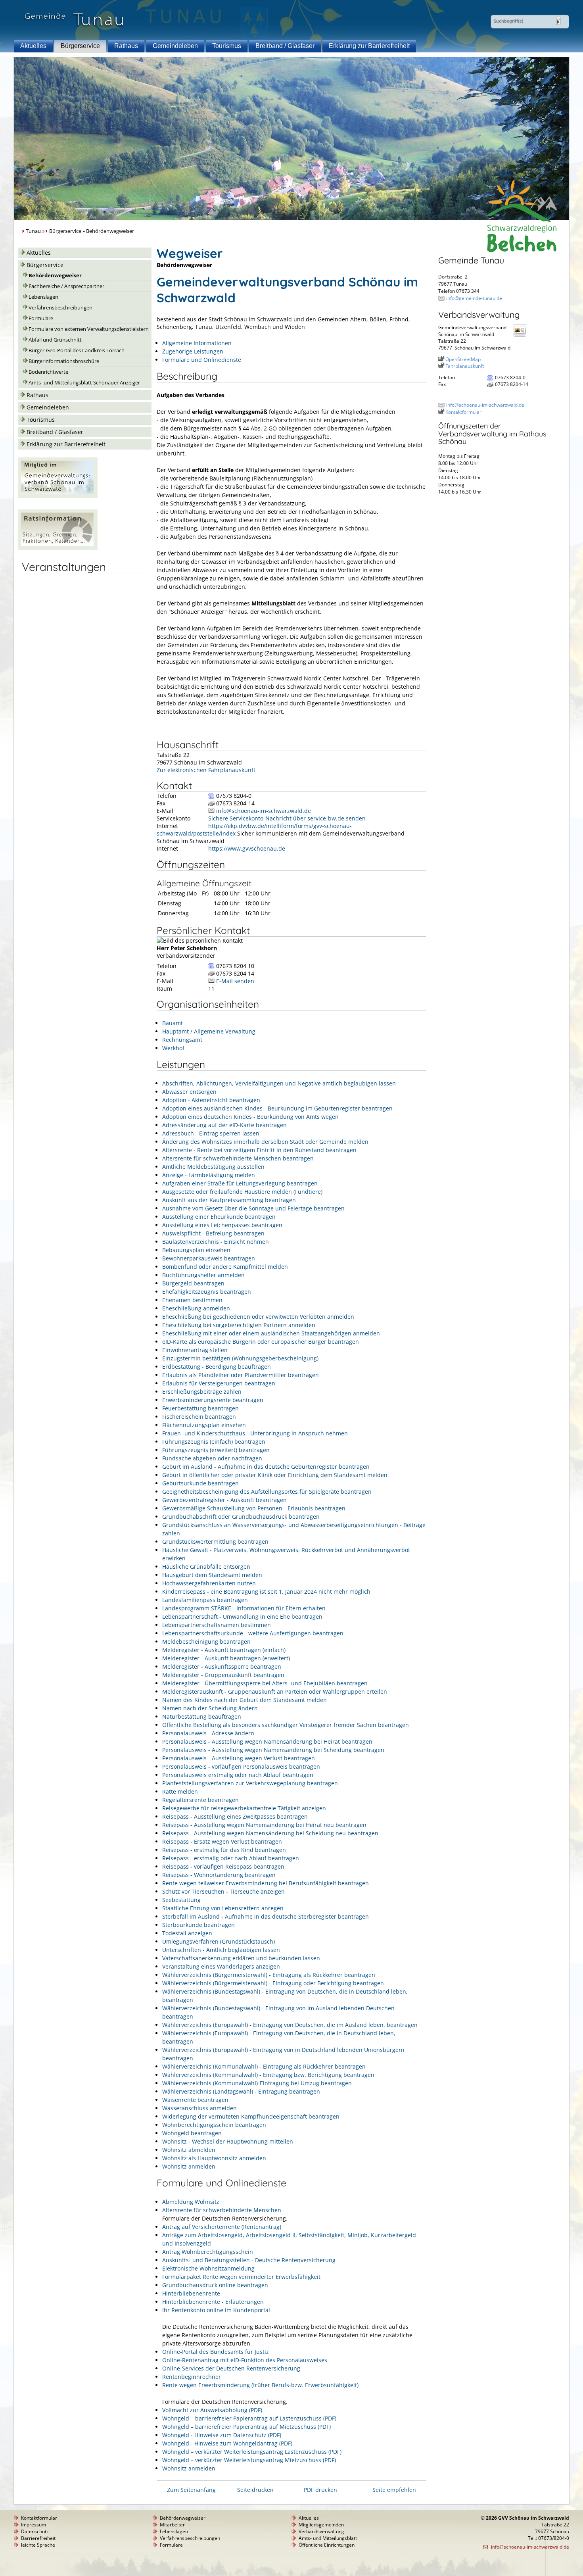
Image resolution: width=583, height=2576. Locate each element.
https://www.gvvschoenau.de (247, 848)
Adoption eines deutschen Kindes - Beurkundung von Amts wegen (250, 1117)
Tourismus (227, 46)
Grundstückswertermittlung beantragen (215, 1542)
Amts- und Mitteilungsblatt (328, 2538)
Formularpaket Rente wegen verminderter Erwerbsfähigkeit (241, 2277)
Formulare (41, 318)
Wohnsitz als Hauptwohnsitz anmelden (214, 2158)
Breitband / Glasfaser (285, 46)
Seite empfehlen (394, 2490)
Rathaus (126, 46)
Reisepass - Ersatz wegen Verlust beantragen (222, 1841)
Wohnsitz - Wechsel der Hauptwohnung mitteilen (228, 2141)
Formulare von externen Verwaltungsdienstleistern (89, 329)
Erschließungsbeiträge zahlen (202, 1392)
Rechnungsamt (182, 1040)
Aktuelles (33, 46)
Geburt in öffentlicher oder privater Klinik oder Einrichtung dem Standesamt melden (275, 1475)
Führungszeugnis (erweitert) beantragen (216, 1450)
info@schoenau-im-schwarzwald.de (264, 811)
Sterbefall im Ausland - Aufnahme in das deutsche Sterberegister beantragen (266, 1916)
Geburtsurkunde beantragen (200, 1483)
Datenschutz (35, 2531)
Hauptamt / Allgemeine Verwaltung (209, 1031)
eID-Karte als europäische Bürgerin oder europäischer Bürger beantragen (261, 1342)
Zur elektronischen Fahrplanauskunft (206, 770)
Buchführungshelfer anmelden (203, 1275)
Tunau (33, 231)
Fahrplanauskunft (465, 366)
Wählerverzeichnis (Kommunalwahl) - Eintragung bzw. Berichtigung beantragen (268, 2075)
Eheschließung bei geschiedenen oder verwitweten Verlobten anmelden (258, 1317)
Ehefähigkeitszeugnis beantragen (207, 1292)
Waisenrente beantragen (195, 2100)
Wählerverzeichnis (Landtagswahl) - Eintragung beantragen (241, 2091)
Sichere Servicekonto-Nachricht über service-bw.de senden (287, 818)
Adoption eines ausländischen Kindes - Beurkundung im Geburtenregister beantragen (277, 1108)
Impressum (34, 2525)
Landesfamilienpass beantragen (205, 1600)
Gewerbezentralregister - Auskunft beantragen (224, 1500)
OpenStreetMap (463, 359)
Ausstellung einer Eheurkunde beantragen (219, 1217)
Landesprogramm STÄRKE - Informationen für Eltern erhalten (244, 1608)
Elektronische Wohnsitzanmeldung (208, 2268)
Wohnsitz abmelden (189, 2150)
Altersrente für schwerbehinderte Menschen (222, 2210)
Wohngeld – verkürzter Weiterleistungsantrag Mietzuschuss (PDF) (249, 2460)
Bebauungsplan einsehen (196, 1250)
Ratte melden (180, 1791)
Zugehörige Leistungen (193, 351)
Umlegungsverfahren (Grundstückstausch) (219, 1941)
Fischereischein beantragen (199, 1417)
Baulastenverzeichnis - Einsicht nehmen (216, 1242)
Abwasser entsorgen (189, 1092)
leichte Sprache (38, 2545)
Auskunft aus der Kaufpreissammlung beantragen (229, 1200)
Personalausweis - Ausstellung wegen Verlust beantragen (239, 1758)
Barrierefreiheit (38, 2538)
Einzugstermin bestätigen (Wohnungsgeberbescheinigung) (240, 1358)
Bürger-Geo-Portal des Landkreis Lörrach (77, 351)
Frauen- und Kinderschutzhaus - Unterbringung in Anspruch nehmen (255, 1433)
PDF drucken (320, 2490)
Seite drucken (255, 2490)
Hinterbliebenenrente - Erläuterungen (213, 2302)
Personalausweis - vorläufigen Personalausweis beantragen (241, 1766)
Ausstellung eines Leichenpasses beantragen (222, 1225)
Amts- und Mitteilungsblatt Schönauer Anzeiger (84, 383)
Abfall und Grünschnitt (55, 340)
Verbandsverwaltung (321, 2531)
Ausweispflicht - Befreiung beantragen (213, 1233)
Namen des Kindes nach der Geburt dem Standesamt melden (245, 1700)
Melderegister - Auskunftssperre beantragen (222, 1666)
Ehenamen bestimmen (192, 1300)
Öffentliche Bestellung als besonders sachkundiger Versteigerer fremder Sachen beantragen (286, 1725)
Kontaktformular (463, 412)
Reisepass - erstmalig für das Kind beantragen (224, 1850)
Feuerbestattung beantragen (200, 1408)
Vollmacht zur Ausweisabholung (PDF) (212, 2410)
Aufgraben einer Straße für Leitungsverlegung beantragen (240, 1183)
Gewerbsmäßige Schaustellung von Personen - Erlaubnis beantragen (254, 1508)
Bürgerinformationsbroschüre (64, 361)
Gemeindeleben (175, 46)
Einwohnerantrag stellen (195, 1350)
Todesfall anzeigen (187, 1933)
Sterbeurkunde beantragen (198, 1925)
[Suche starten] (558, 21)
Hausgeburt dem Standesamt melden (212, 1575)
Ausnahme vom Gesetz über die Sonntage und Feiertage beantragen (253, 1208)
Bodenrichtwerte (48, 372)
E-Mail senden (235, 981)
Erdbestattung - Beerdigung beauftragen (217, 1367)
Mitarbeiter (172, 2525)
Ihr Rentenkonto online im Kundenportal (216, 2310)
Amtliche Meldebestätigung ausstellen (213, 1167)
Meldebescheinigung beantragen (206, 1641)
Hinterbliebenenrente (191, 2293)
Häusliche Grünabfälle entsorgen (206, 1567)
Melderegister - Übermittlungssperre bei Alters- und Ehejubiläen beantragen (265, 1683)
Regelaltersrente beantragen (200, 1800)
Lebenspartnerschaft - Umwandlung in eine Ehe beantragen (242, 1616)
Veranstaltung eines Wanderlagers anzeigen (221, 1966)
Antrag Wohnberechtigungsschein (208, 2252)
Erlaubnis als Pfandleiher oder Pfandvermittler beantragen (241, 1375)
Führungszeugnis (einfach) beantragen (214, 1442)
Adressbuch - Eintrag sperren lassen (211, 1133)
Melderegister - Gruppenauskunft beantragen (223, 1675)
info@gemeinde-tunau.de (474, 298)
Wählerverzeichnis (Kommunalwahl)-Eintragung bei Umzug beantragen (257, 2083)
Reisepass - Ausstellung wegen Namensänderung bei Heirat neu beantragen (264, 1825)
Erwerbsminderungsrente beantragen (213, 1400)
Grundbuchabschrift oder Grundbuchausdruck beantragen (241, 1517)
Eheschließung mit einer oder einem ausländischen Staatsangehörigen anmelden (271, 1333)
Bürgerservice (80, 46)
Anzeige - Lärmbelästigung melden (209, 1175)
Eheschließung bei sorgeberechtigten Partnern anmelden (239, 1325)
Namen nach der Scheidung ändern (210, 1708)
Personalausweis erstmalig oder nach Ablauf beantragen (238, 1775)
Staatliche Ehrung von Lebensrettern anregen (223, 1908)
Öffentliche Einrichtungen (327, 2545)
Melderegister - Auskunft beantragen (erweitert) (226, 1658)
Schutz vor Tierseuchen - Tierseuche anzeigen (223, 1891)
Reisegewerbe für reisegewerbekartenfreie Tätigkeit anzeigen (244, 1808)
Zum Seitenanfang (191, 2490)
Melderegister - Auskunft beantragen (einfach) (224, 1650)
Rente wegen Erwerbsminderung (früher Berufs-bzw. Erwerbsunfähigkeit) (260, 2385)
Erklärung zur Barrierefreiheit (369, 46)
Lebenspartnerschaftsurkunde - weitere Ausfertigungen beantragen (253, 1633)
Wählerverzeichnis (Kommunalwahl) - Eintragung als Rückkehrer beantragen (264, 2066)
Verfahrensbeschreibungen (60, 308)
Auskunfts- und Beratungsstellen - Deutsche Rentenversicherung (249, 2260)
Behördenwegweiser (55, 276)
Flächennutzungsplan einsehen (204, 1425)
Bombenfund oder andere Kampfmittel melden (225, 1267)
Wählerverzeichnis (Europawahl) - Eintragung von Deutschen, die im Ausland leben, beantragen (290, 2025)
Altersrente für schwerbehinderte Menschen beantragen (238, 1158)
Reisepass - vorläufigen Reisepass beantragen (223, 1866)
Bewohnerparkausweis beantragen (209, 1258)
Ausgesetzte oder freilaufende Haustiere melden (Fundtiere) (242, 1192)
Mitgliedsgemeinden (321, 2525)
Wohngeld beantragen (192, 2133)
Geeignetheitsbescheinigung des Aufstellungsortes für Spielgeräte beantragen (267, 1492)
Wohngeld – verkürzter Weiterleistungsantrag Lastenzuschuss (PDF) (252, 2452)
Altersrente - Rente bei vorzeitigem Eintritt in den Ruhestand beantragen (259, 1150)
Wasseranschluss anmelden (199, 2108)
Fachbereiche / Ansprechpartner (66, 286)
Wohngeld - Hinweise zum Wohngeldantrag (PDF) (227, 2443)
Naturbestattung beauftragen (202, 1716)
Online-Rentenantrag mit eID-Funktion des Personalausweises (245, 2360)
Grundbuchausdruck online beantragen (215, 2285)
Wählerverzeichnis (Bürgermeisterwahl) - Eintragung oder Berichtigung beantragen (273, 1983)
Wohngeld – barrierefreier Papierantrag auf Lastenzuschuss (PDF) (249, 2418)
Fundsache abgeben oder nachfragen (212, 1458)
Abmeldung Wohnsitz (191, 2202)
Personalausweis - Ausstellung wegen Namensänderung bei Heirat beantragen (267, 1741)
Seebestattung (181, 1900)
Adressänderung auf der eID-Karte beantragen (224, 1125)
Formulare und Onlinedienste (202, 360)
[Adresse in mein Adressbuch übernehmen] (522, 336)
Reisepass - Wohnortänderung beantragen (219, 1875)
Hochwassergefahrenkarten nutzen (209, 1583)
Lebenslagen (43, 297)
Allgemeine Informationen (197, 343)
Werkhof (173, 1048)
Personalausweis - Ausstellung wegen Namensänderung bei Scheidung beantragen (273, 1750)
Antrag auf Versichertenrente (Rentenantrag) (222, 2227)
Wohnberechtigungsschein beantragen (214, 2125)
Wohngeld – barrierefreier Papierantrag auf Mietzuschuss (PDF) (246, 2427)
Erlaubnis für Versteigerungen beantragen (219, 1383)
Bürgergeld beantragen (193, 1283)
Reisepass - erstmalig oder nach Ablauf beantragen (231, 1858)
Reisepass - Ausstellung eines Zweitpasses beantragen (235, 1816)
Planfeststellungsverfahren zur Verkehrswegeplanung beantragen (250, 1783)
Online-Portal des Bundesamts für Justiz (216, 2352)
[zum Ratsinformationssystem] (58, 548)
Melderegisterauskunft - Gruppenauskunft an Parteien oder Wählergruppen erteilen (275, 1691)
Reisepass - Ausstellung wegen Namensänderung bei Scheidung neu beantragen (270, 1833)
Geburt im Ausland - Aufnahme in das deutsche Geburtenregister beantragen (266, 1467)
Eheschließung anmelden (196, 1308)
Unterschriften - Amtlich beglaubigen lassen (221, 1950)
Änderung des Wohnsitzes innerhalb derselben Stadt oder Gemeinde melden (265, 1142)
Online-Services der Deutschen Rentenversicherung (231, 2368)
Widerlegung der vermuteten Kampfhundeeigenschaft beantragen (251, 2116)
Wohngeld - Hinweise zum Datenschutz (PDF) (222, 2435)
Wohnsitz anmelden (189, 2166)
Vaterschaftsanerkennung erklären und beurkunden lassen (241, 1958)
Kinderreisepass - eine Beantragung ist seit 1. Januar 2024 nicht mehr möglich (266, 1592)
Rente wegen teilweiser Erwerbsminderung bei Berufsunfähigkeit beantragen (266, 1883)
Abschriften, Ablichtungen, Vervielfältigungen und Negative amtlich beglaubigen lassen (279, 1083)
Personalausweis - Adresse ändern (208, 1733)
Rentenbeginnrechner (192, 2377)
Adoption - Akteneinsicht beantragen (211, 1100)
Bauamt (173, 1023)
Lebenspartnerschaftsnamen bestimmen (217, 1625)
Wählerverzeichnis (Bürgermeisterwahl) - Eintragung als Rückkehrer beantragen (269, 1975)
